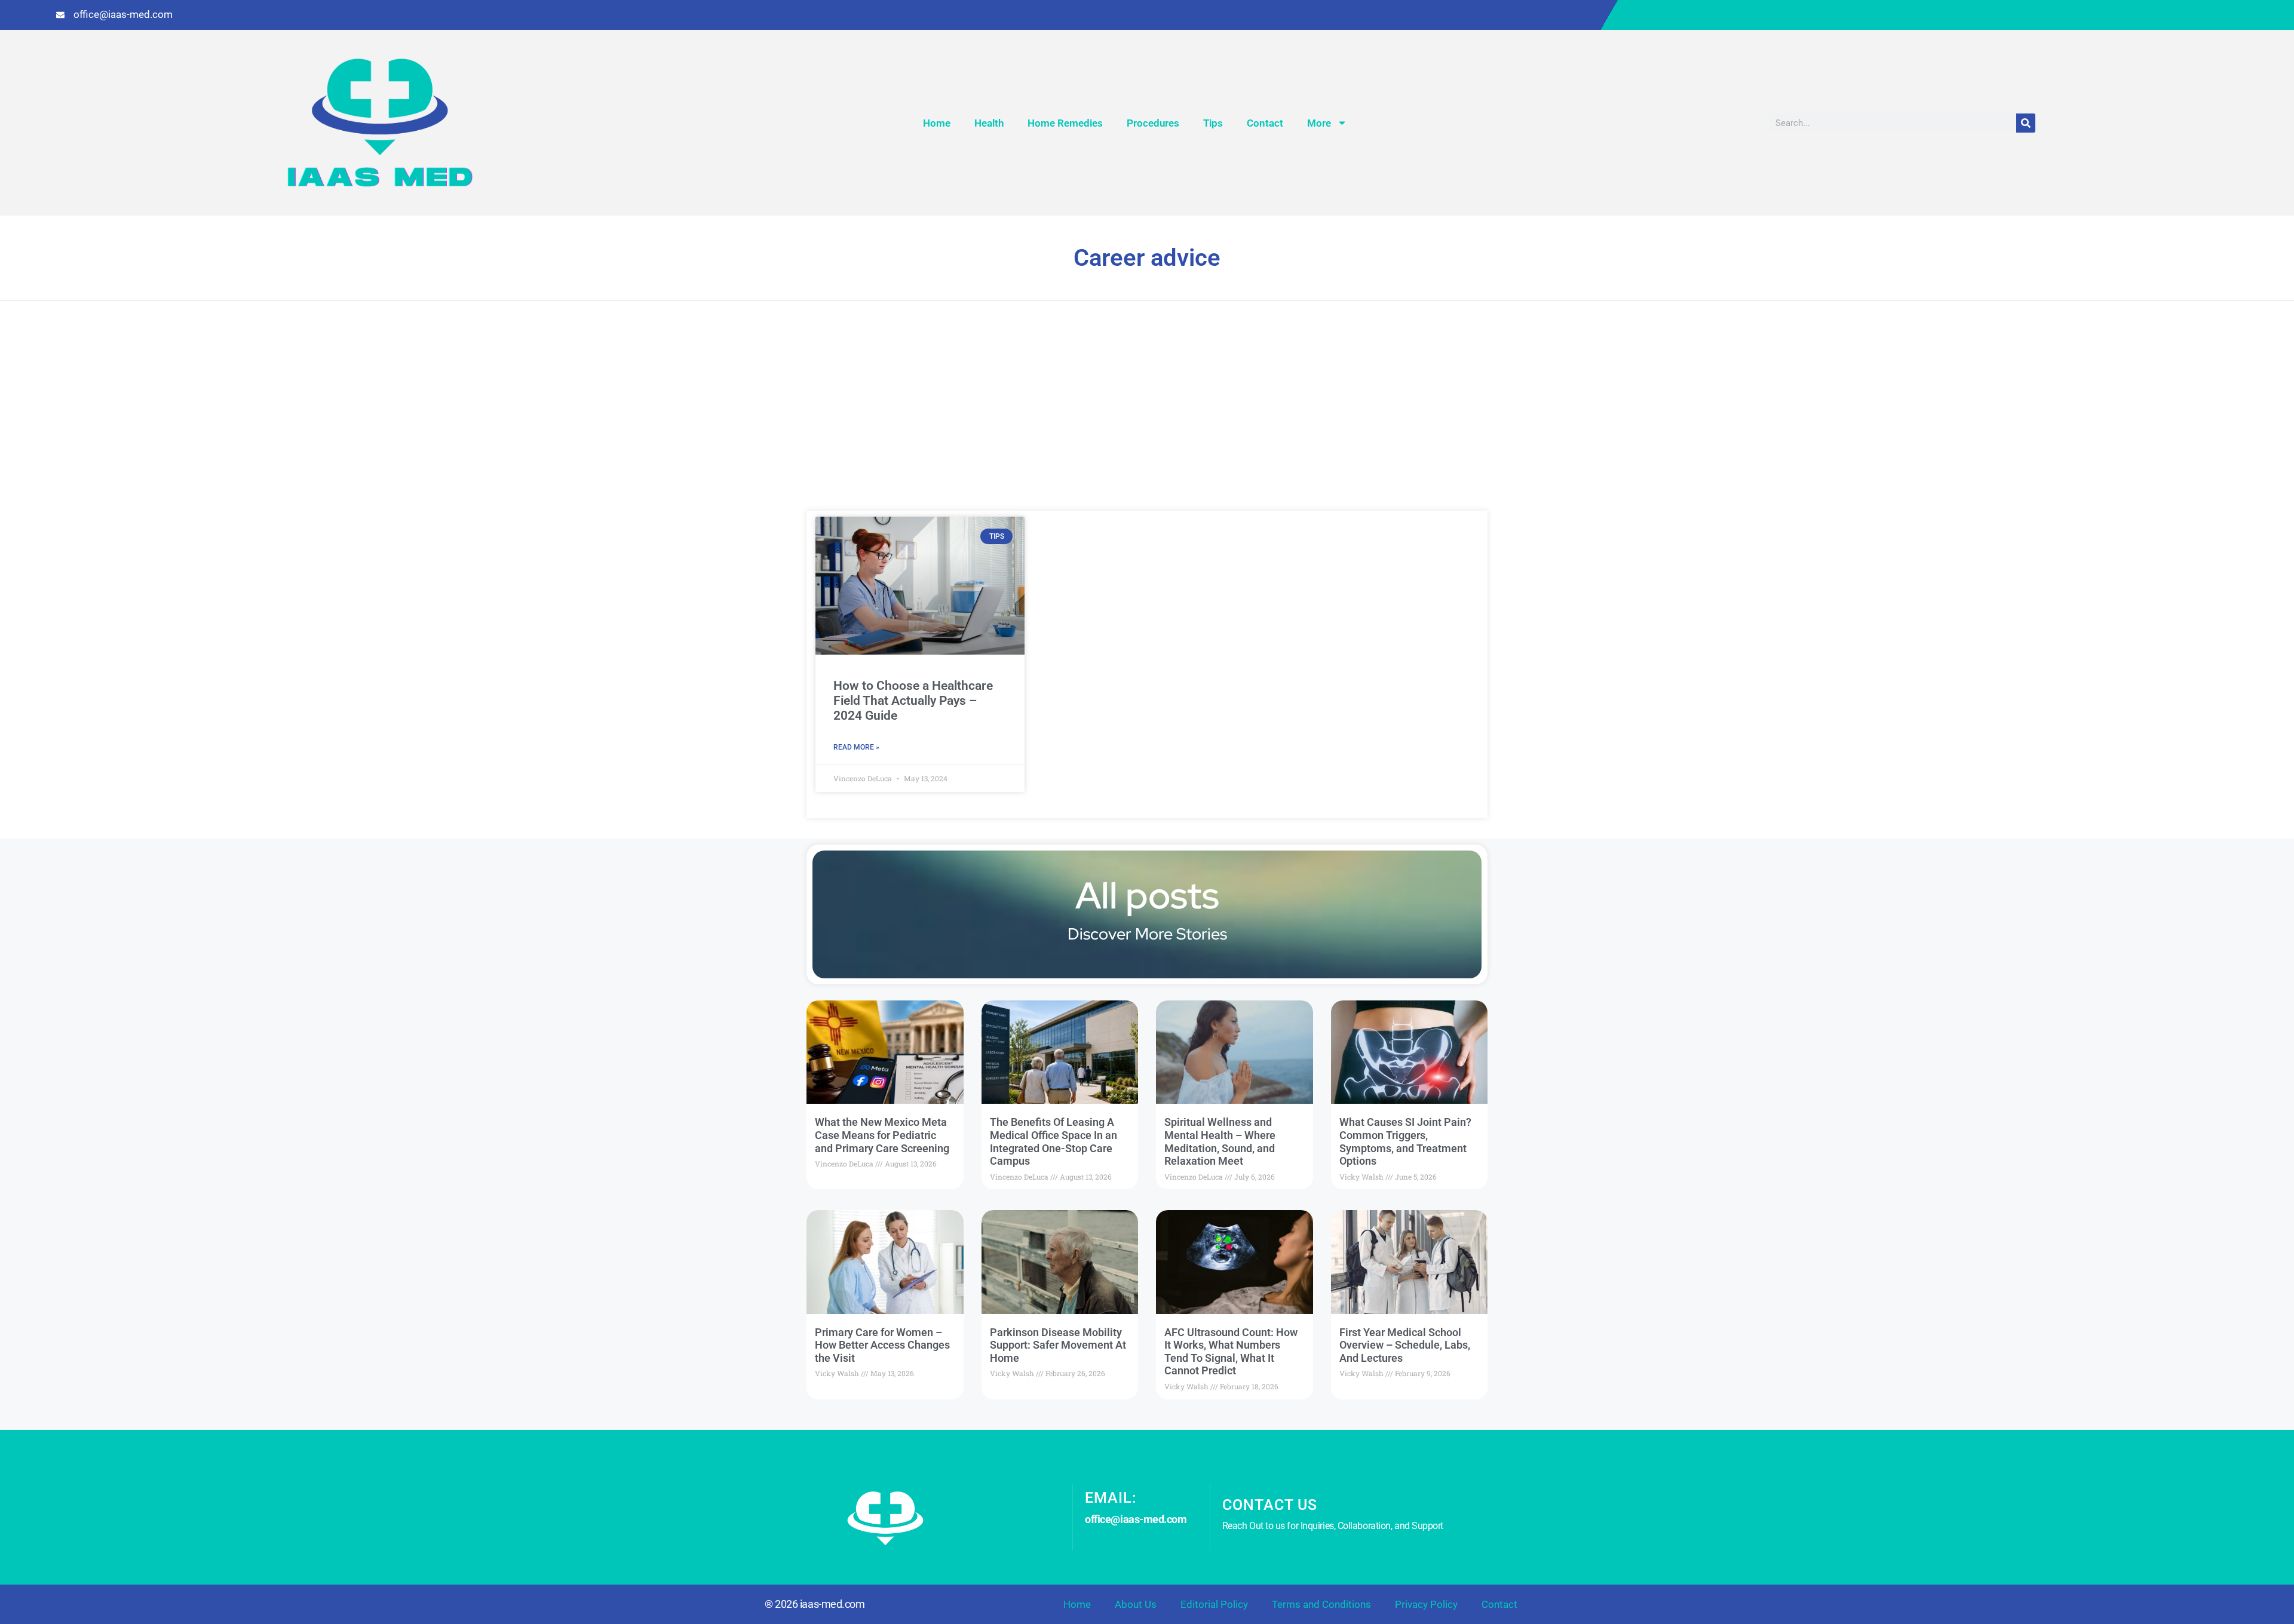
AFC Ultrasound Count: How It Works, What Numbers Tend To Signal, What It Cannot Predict (1231, 1352)
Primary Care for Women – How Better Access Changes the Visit (882, 1345)
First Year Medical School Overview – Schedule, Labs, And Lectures (1405, 1345)
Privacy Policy (1426, 1604)
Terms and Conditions (1321, 1604)
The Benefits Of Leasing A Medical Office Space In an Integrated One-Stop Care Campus (1054, 1141)
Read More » (856, 747)
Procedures (1153, 123)
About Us (1136, 1604)
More (1319, 123)
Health (989, 123)
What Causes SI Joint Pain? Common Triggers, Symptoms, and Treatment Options (1405, 1141)
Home (937, 123)
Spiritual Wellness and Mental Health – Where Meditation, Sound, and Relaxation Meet (1220, 1141)
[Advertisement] (1147, 421)
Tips (1213, 123)
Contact (1265, 123)
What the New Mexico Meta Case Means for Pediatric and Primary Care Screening (882, 1135)
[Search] (2026, 123)
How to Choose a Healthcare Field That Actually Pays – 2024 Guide (913, 701)
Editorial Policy (1214, 1604)
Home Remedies (1065, 123)
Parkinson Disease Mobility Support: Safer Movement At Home (1058, 1345)
